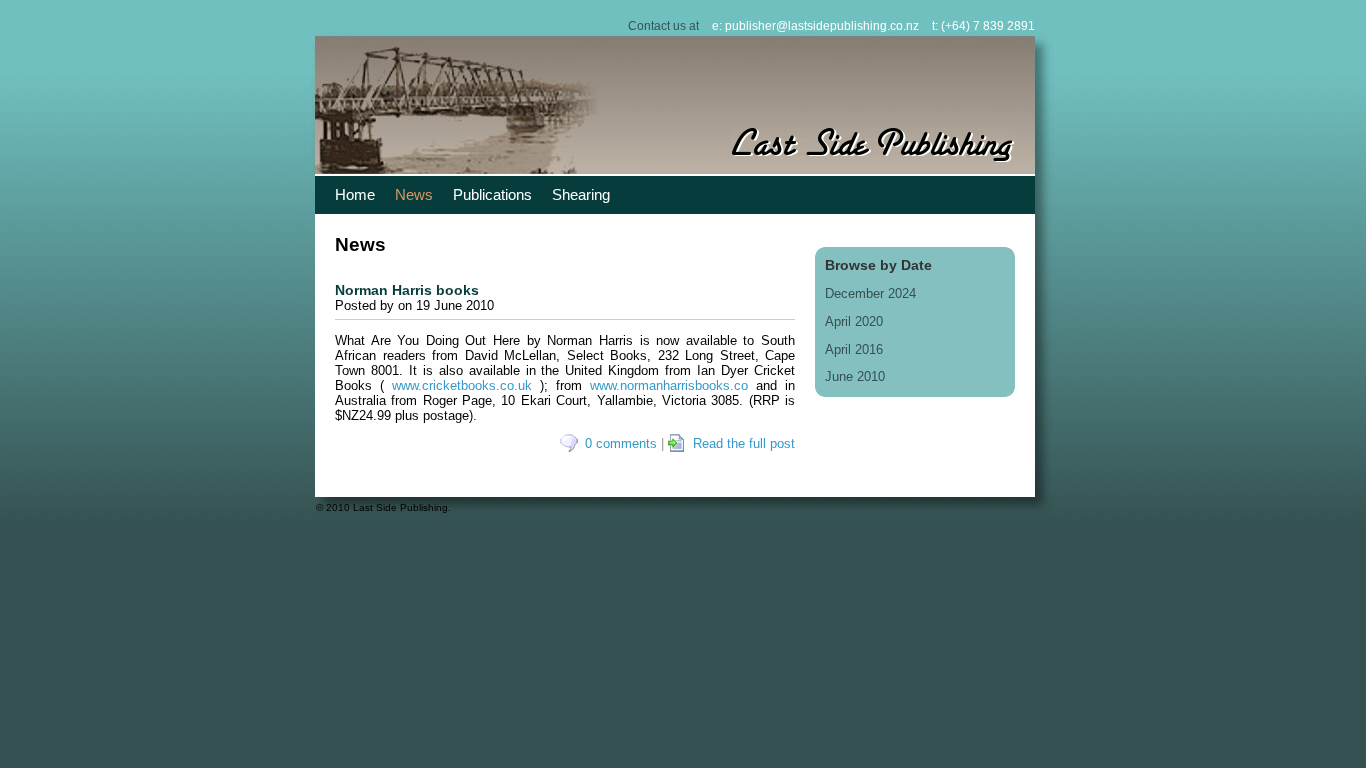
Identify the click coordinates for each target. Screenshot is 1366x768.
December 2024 (870, 293)
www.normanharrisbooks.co (669, 385)
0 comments (621, 443)
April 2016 (854, 349)
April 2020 (854, 321)
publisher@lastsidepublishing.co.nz (822, 26)
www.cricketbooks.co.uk (462, 385)
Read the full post (744, 443)
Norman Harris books (407, 290)
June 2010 (855, 376)
